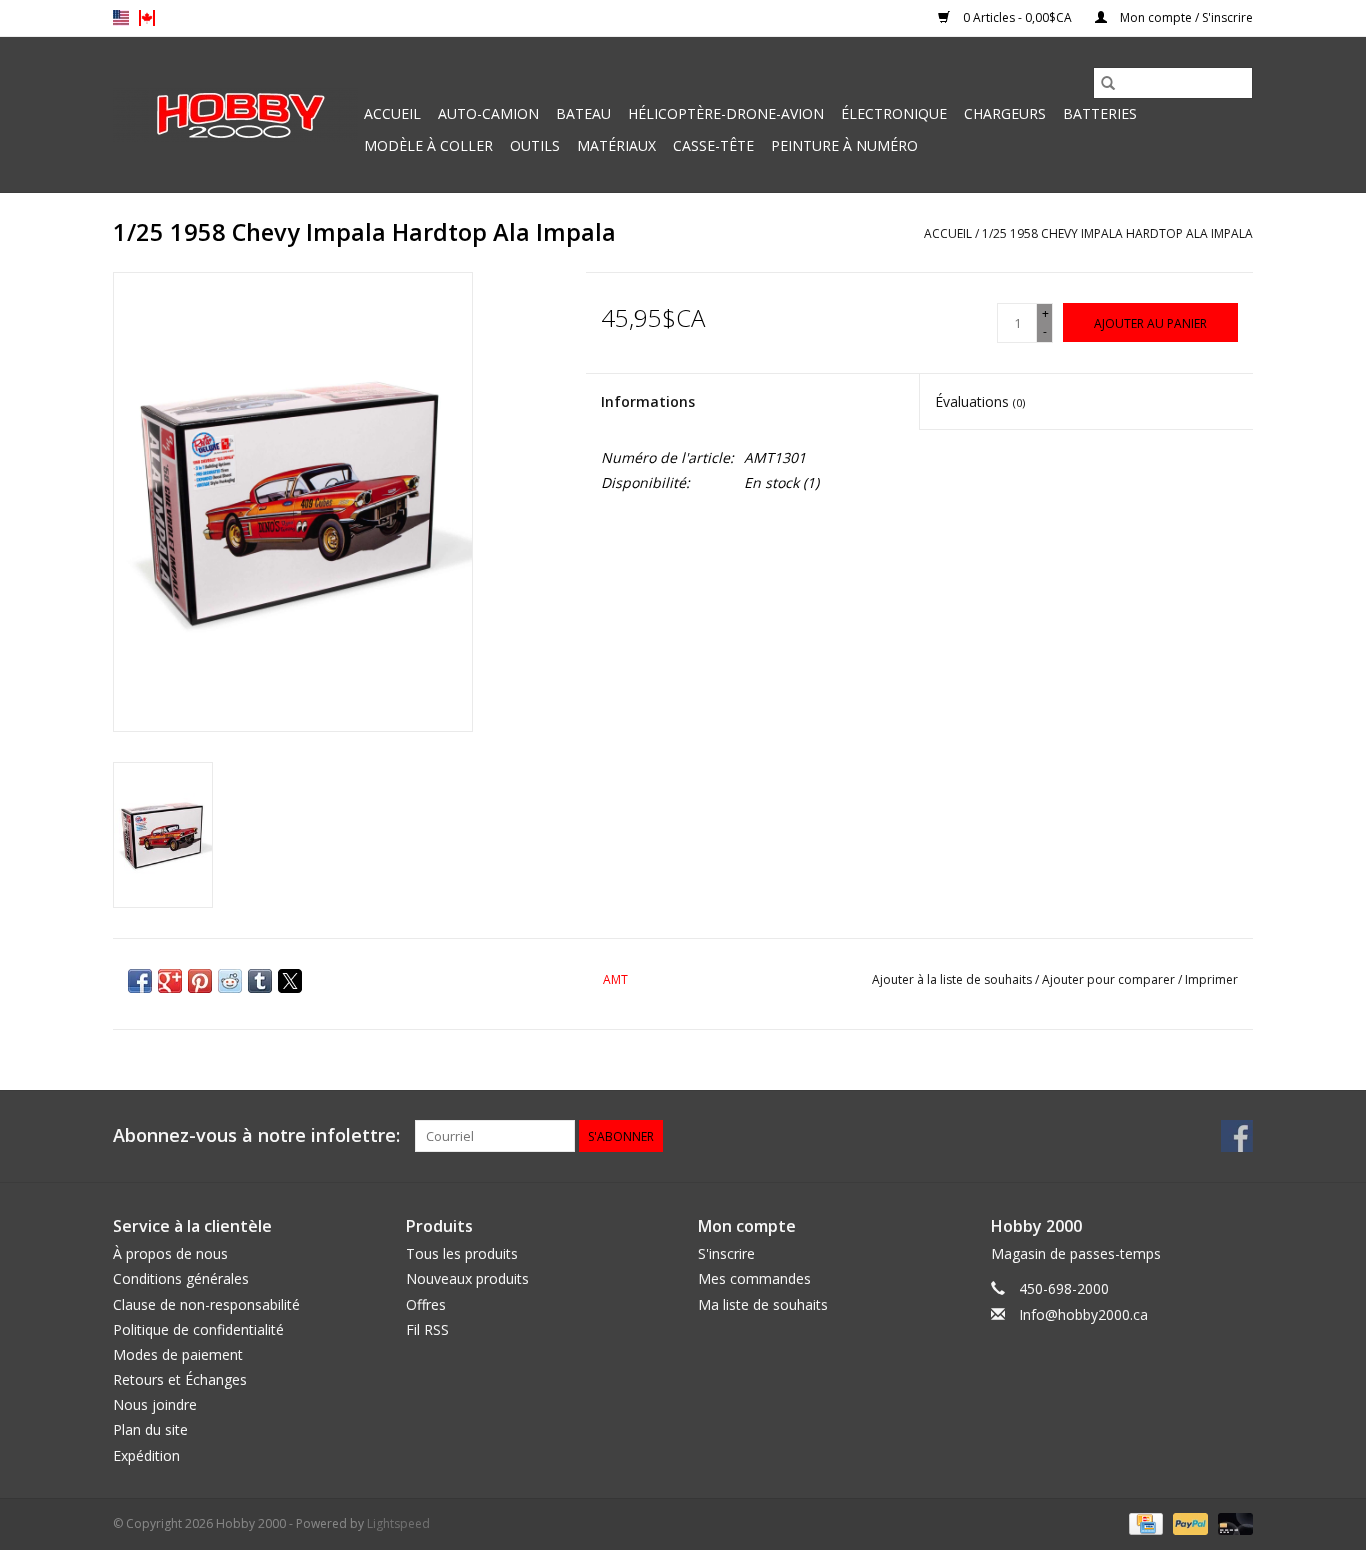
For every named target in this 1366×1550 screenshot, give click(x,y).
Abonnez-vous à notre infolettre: (256, 1135)
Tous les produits (462, 1253)
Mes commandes (754, 1278)
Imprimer (1211, 979)
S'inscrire (726, 1253)
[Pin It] (200, 981)
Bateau (583, 113)
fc (147, 18)
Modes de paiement (178, 1354)
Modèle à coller (428, 145)
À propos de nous (170, 1253)
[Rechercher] (1108, 83)
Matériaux (616, 145)
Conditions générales (181, 1278)
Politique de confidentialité (198, 1329)
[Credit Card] (1144, 1522)
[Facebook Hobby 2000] (1237, 1136)
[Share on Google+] (170, 981)
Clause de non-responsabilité (206, 1304)
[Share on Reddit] (230, 981)
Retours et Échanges (180, 1379)
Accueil (392, 113)
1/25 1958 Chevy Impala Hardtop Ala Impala (1117, 233)
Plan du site (150, 1429)
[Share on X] (290, 981)
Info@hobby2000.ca (1083, 1314)
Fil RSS (427, 1329)
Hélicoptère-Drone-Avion (726, 113)
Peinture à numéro (844, 145)
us (121, 18)
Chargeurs (1005, 113)
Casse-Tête (713, 145)
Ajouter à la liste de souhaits (953, 979)
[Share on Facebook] (140, 981)
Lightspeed (398, 1523)
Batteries (1100, 113)
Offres (426, 1304)
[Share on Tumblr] (260, 981)
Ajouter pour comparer (1110, 979)
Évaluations (980, 401)
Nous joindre (155, 1404)
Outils (535, 145)
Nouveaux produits (467, 1278)
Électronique (894, 113)
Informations (648, 401)
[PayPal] (1188, 1522)
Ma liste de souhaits (763, 1304)
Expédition (146, 1455)
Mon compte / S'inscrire (1185, 17)
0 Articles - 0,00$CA (1017, 17)
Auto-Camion (488, 113)
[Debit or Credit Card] (1232, 1522)
